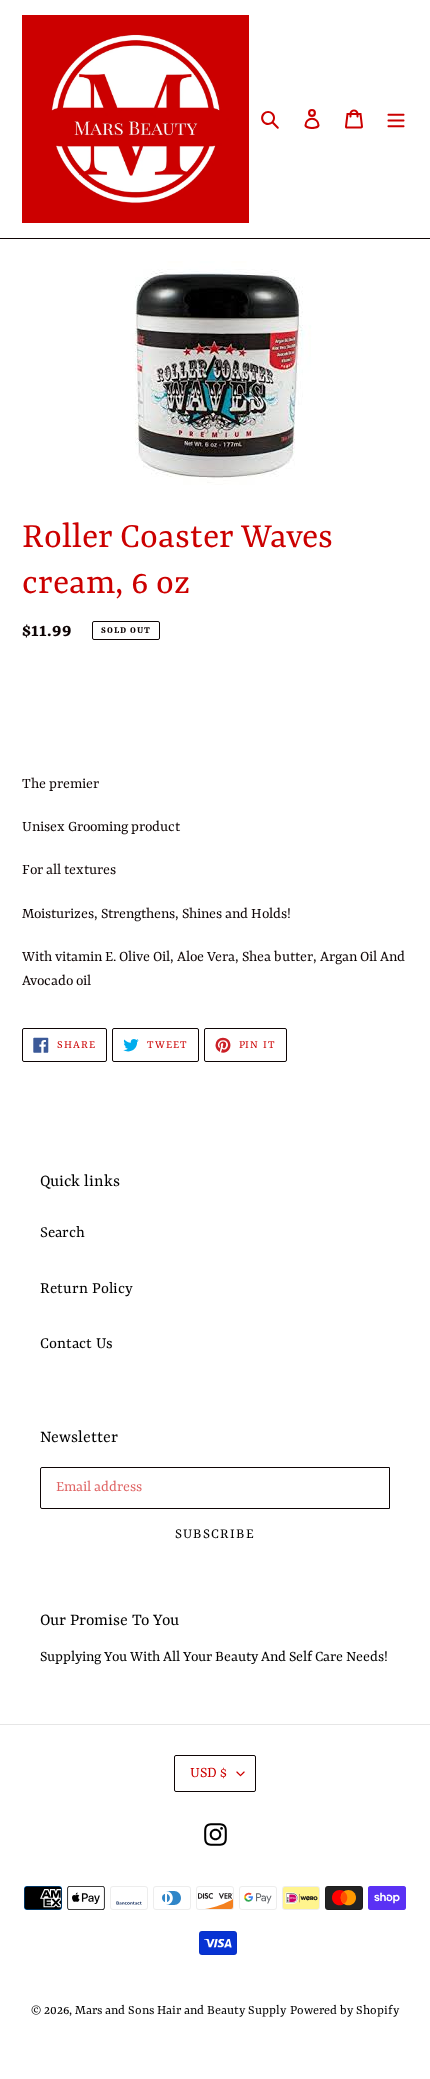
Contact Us (76, 1344)
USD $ (208, 1773)
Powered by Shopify (344, 2011)
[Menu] (396, 119)
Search (62, 1233)
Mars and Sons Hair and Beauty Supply (180, 2011)
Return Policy (86, 1289)
